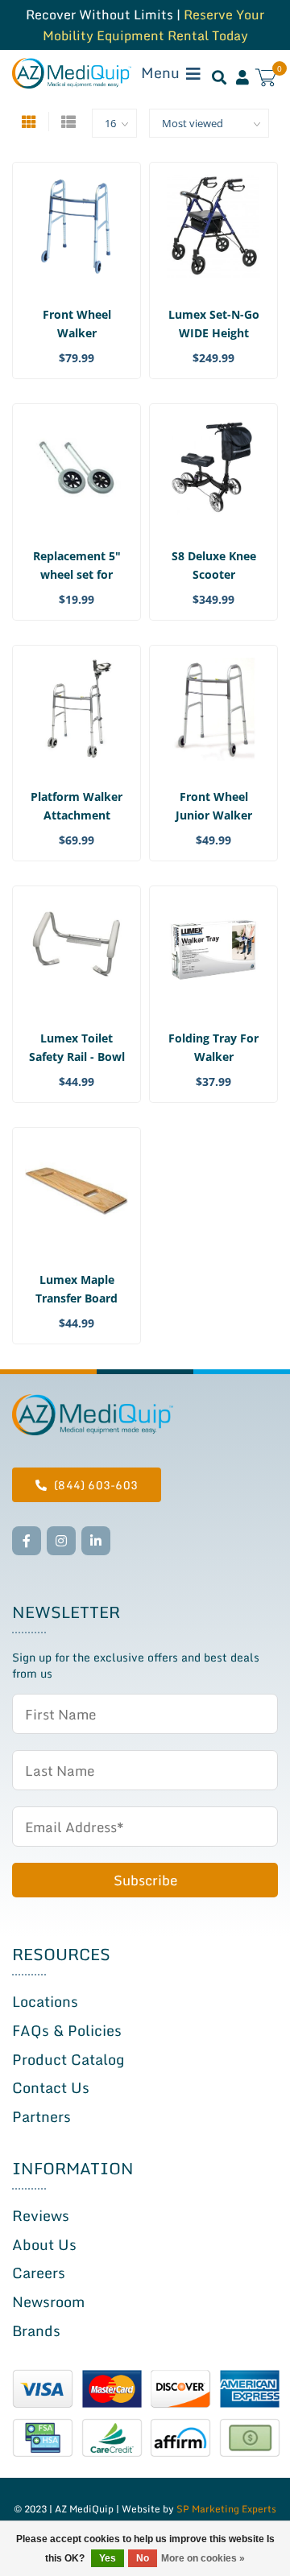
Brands (36, 2330)
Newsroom (48, 2301)
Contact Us (51, 2087)
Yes (108, 2558)
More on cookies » (203, 2558)
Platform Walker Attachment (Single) (77, 815)
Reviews (41, 2215)
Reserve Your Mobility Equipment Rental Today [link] (154, 25)
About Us (44, 2244)
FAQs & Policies (67, 2030)
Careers (39, 2273)
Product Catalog (68, 2059)
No (143, 2558)
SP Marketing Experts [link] (226, 2509)
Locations (45, 2001)
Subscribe (145, 1880)
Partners (41, 2116)
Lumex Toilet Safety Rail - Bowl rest (77, 1057)
